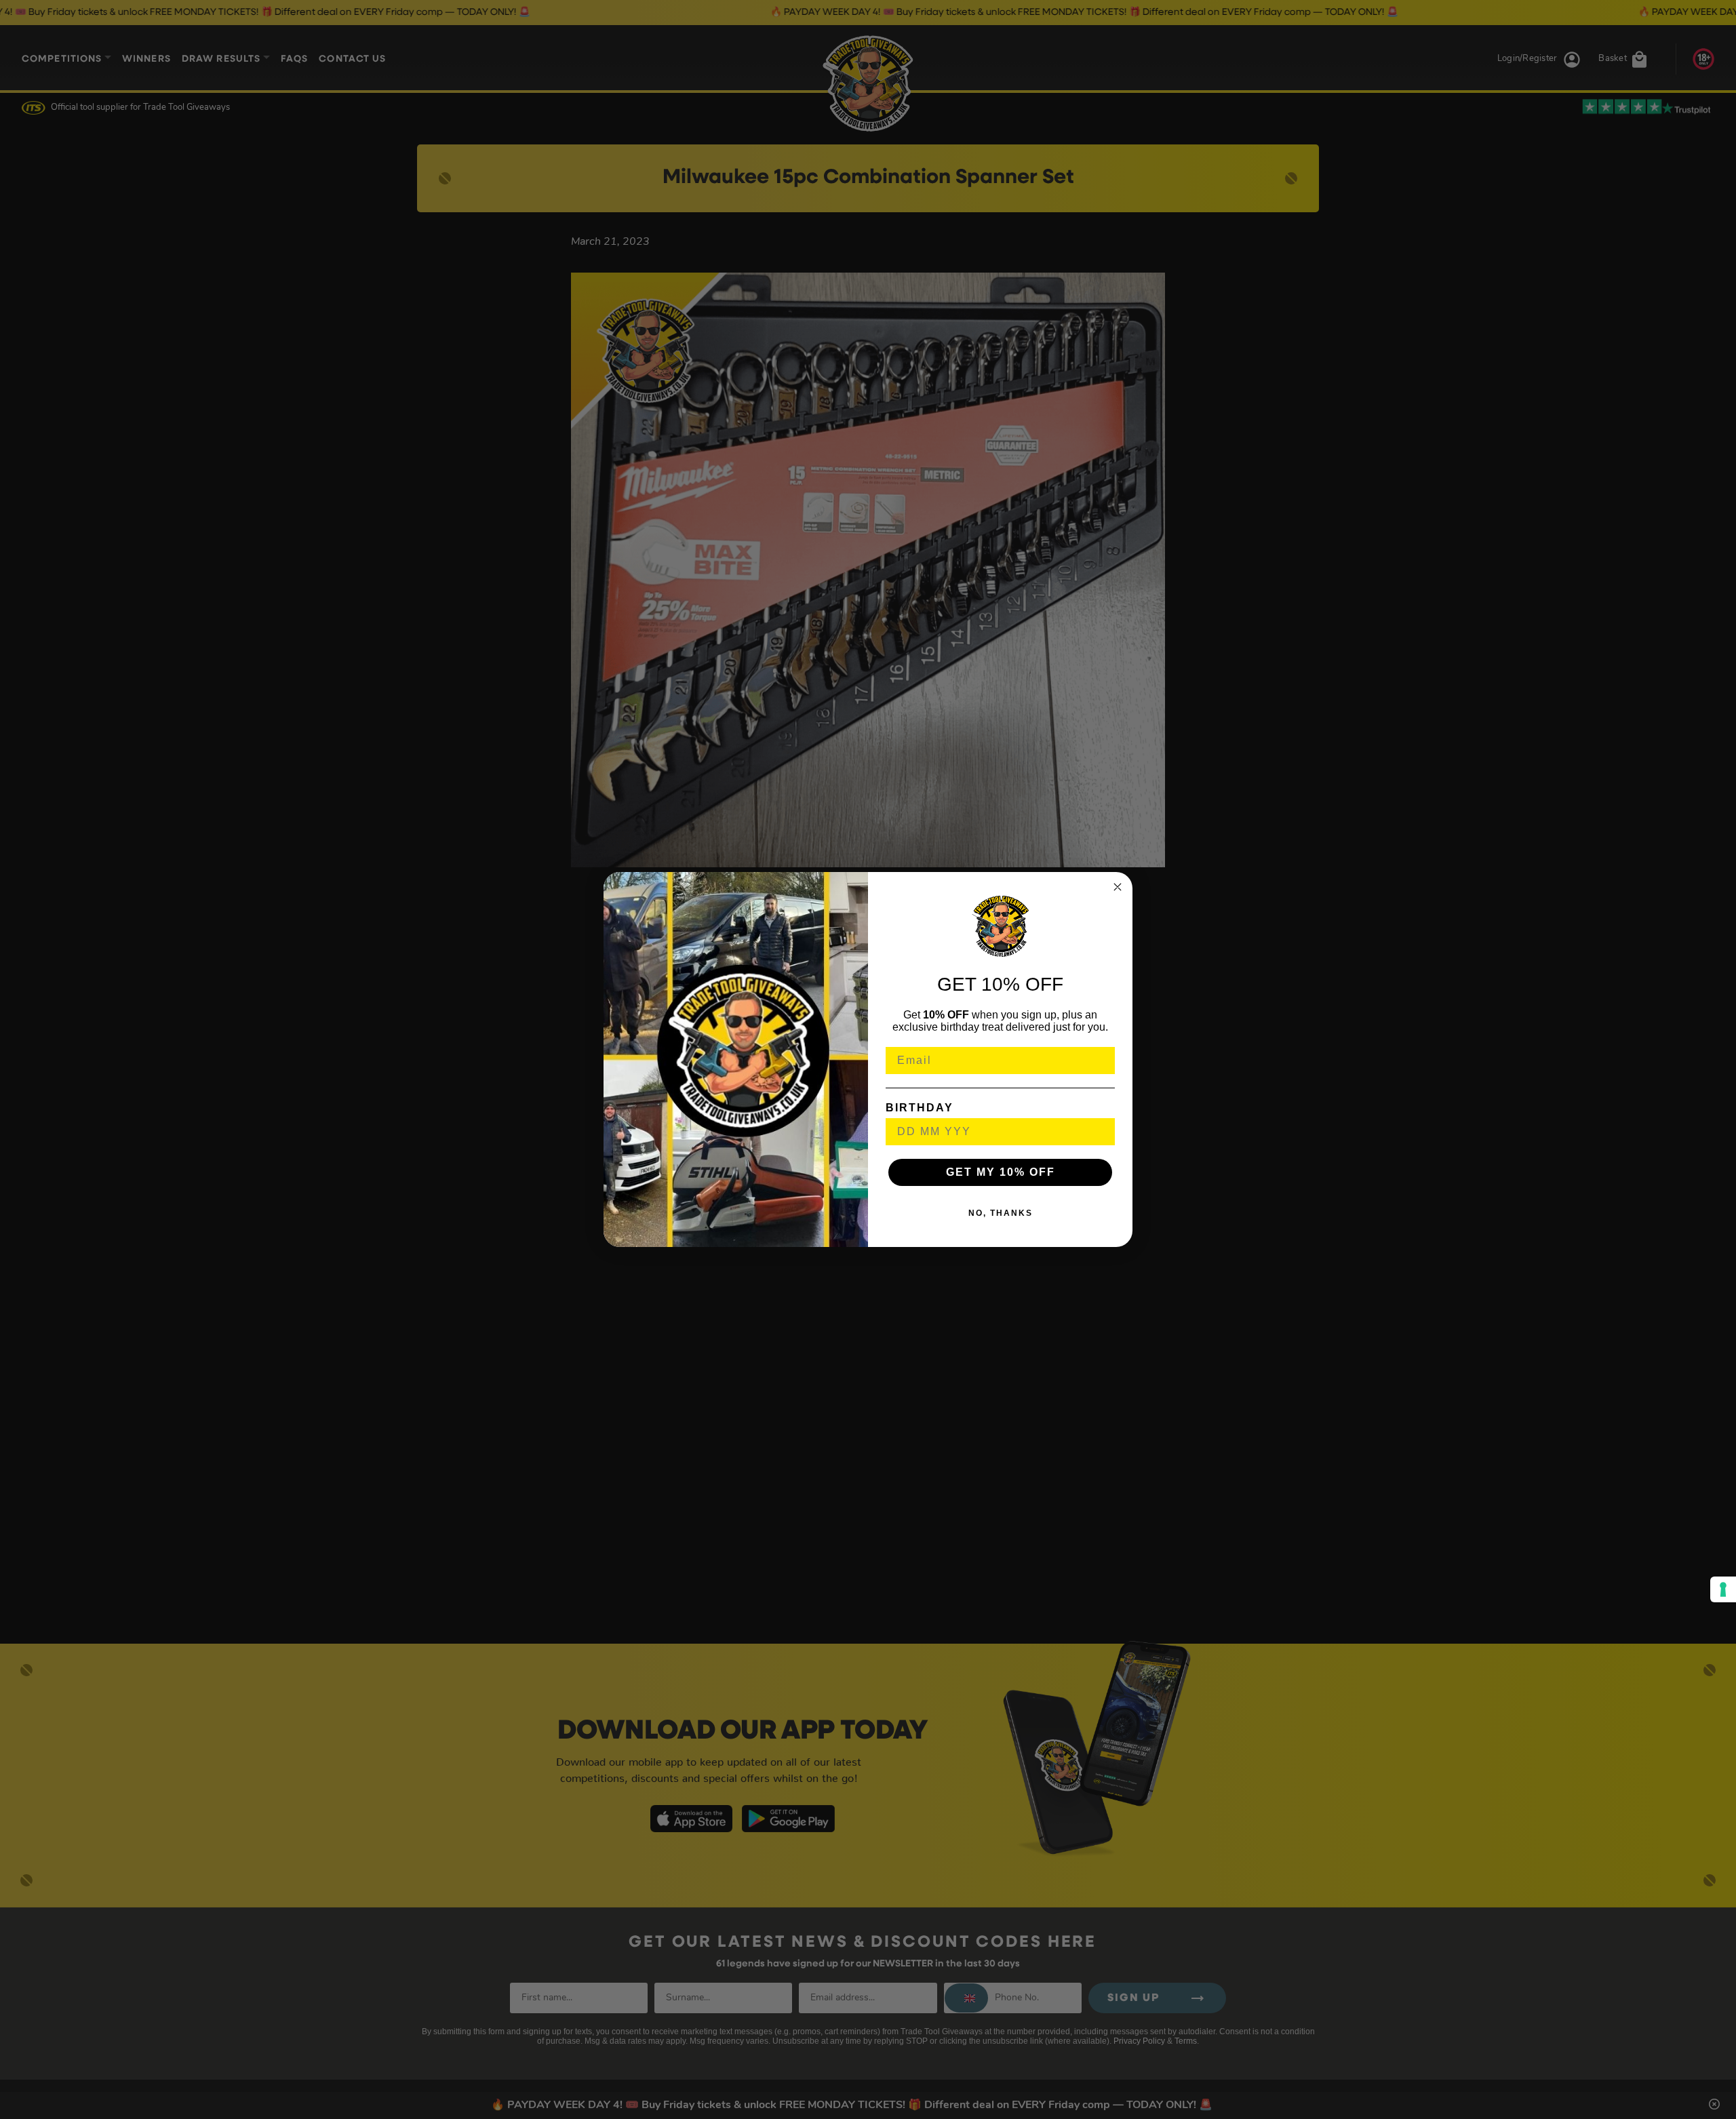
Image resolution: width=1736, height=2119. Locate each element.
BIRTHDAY (920, 1108)
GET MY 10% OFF (1001, 1172)
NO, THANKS (1001, 1213)
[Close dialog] (1118, 887)
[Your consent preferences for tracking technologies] (1723, 1589)
